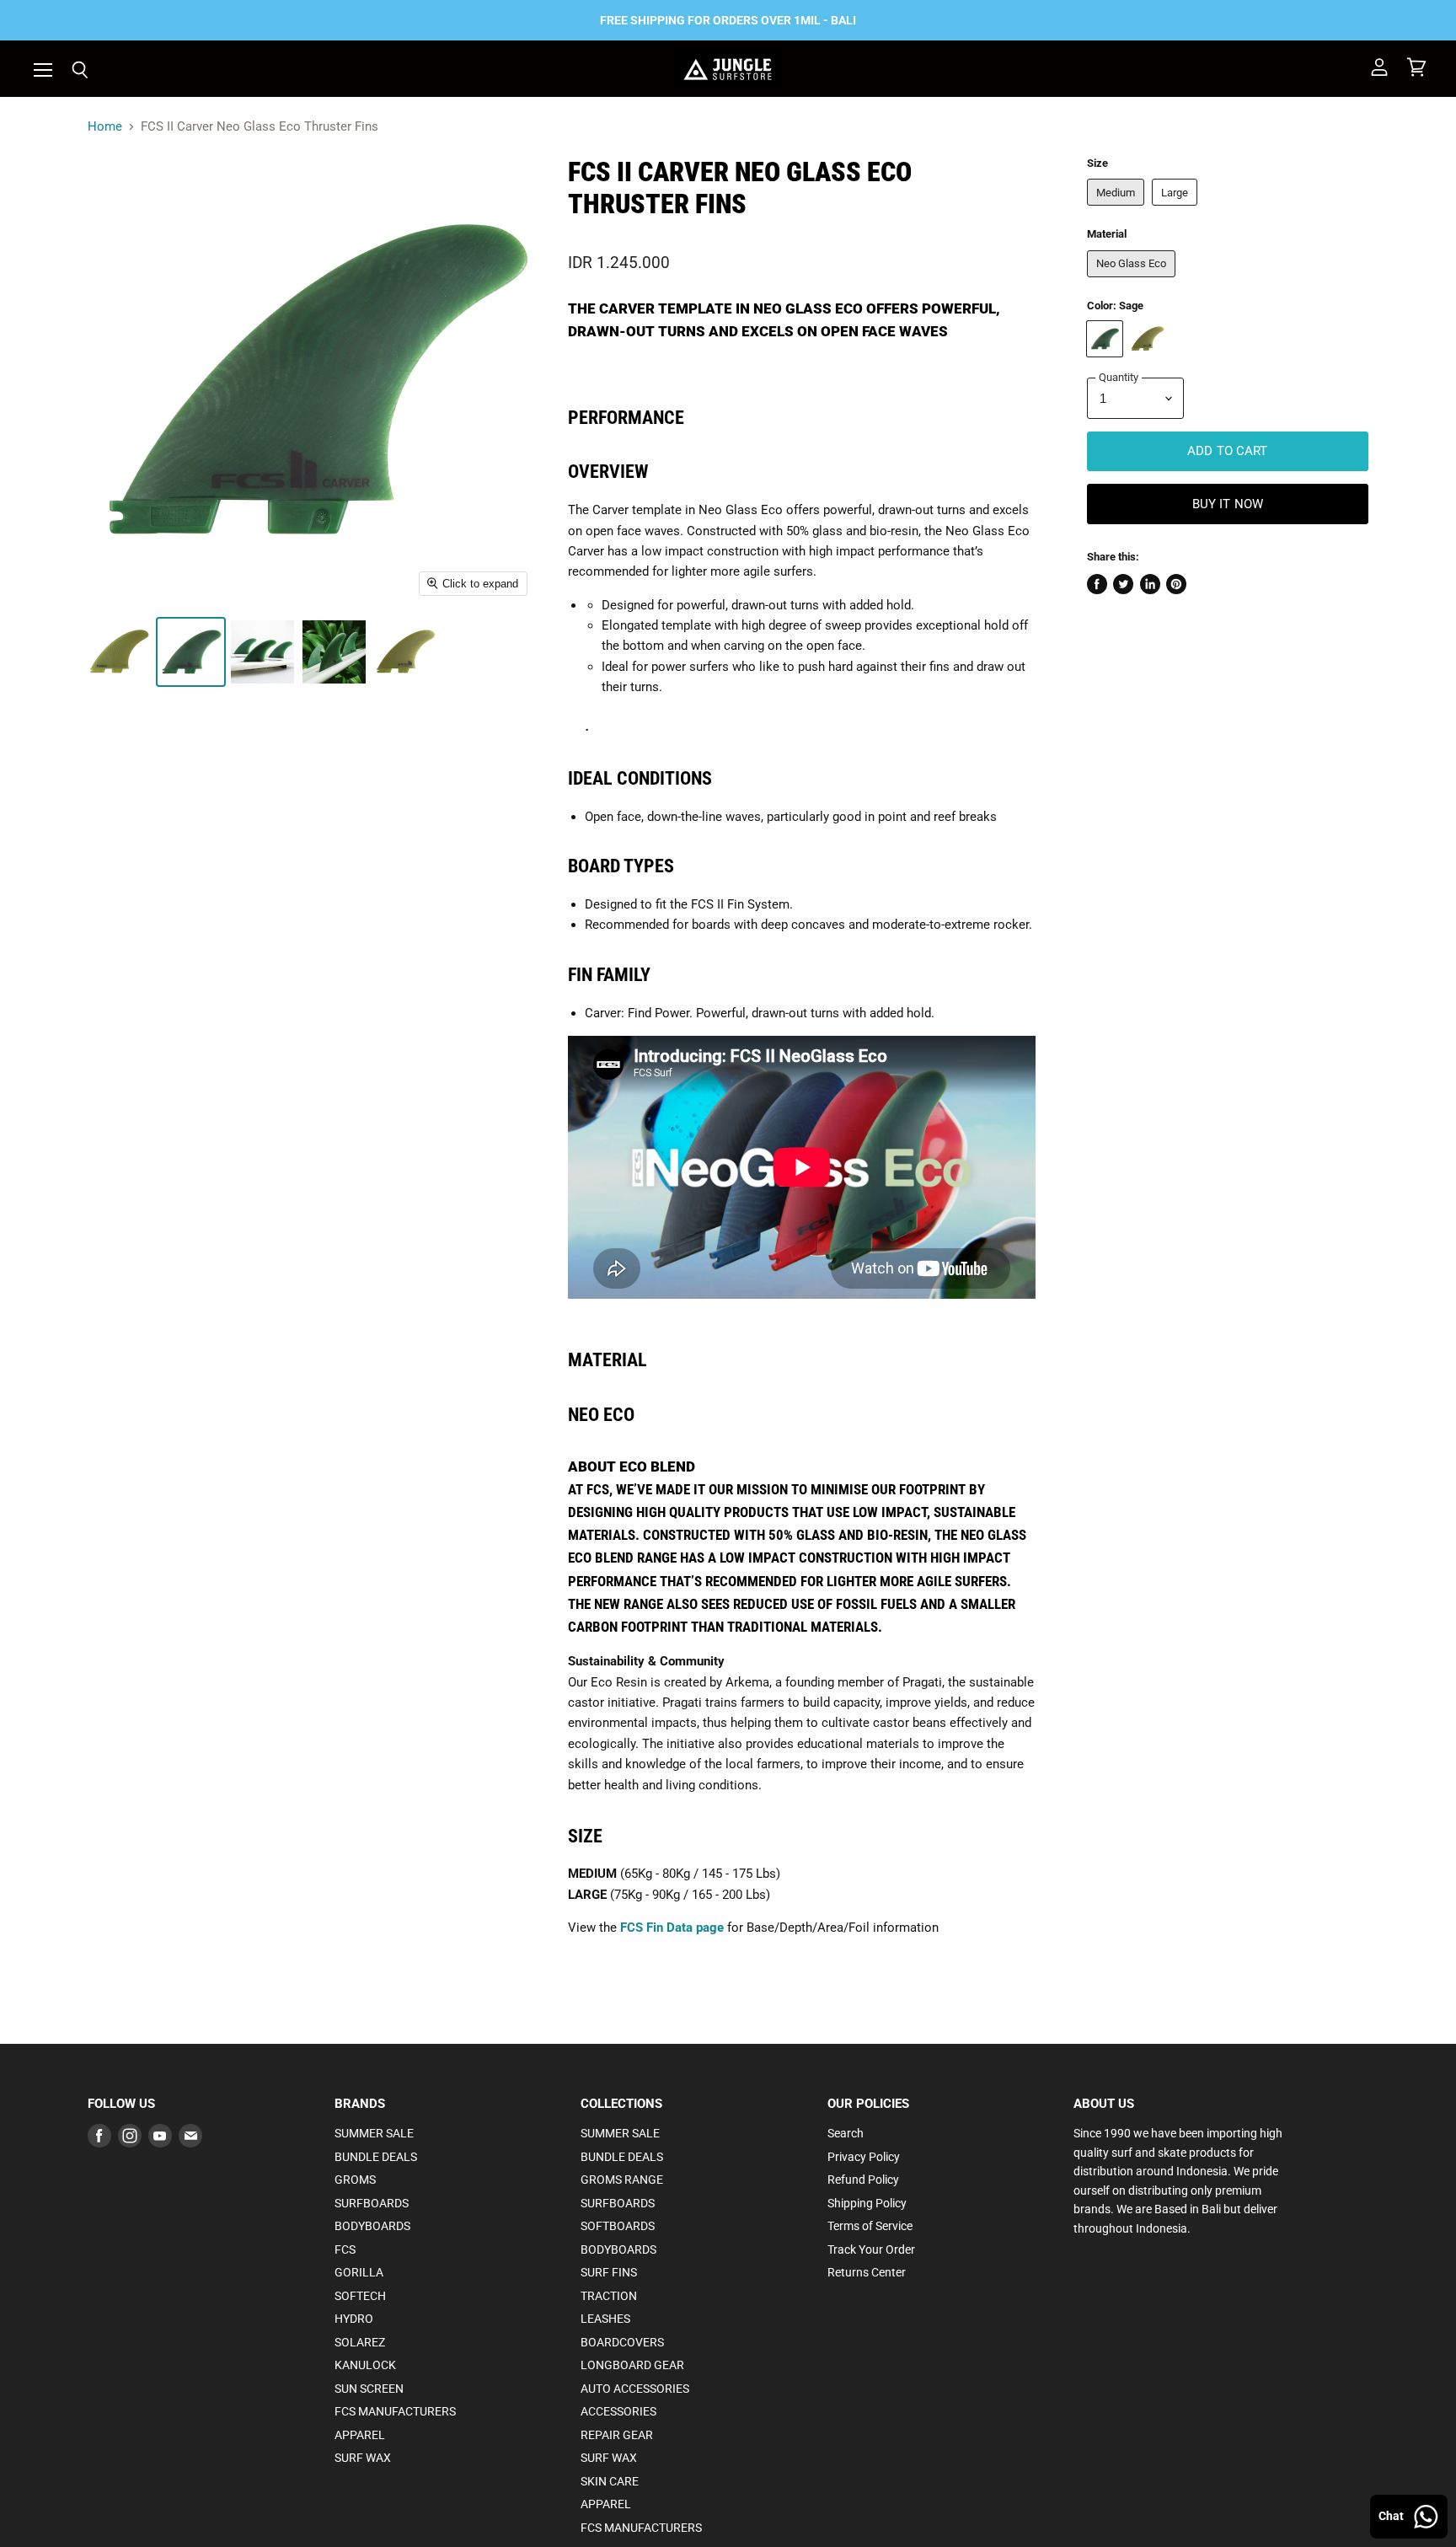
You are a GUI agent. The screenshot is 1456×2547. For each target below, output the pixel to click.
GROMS (355, 2180)
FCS (345, 2249)
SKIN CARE (610, 2481)
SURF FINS (609, 2272)
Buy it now (1228, 504)
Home (105, 127)
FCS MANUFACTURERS (395, 2411)
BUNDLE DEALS (376, 2157)
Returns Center (867, 2272)
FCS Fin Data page (672, 1928)
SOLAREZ (360, 2342)
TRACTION (609, 2296)
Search (846, 2133)
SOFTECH (360, 2296)
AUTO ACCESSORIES (635, 2389)
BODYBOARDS (372, 2226)
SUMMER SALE (374, 2133)
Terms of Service (870, 2226)
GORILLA (359, 2272)
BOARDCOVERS (622, 2342)
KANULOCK (365, 2365)
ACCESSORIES (618, 2411)
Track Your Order (871, 2249)
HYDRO (354, 2319)
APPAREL (360, 2435)
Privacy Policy (864, 2157)
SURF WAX (363, 2458)
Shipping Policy (867, 2203)
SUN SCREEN (369, 2389)
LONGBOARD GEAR (632, 2365)
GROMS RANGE (622, 2180)
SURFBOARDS (372, 2203)
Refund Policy (863, 2180)
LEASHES (605, 2319)
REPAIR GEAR (617, 2435)
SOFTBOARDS (618, 2226)
